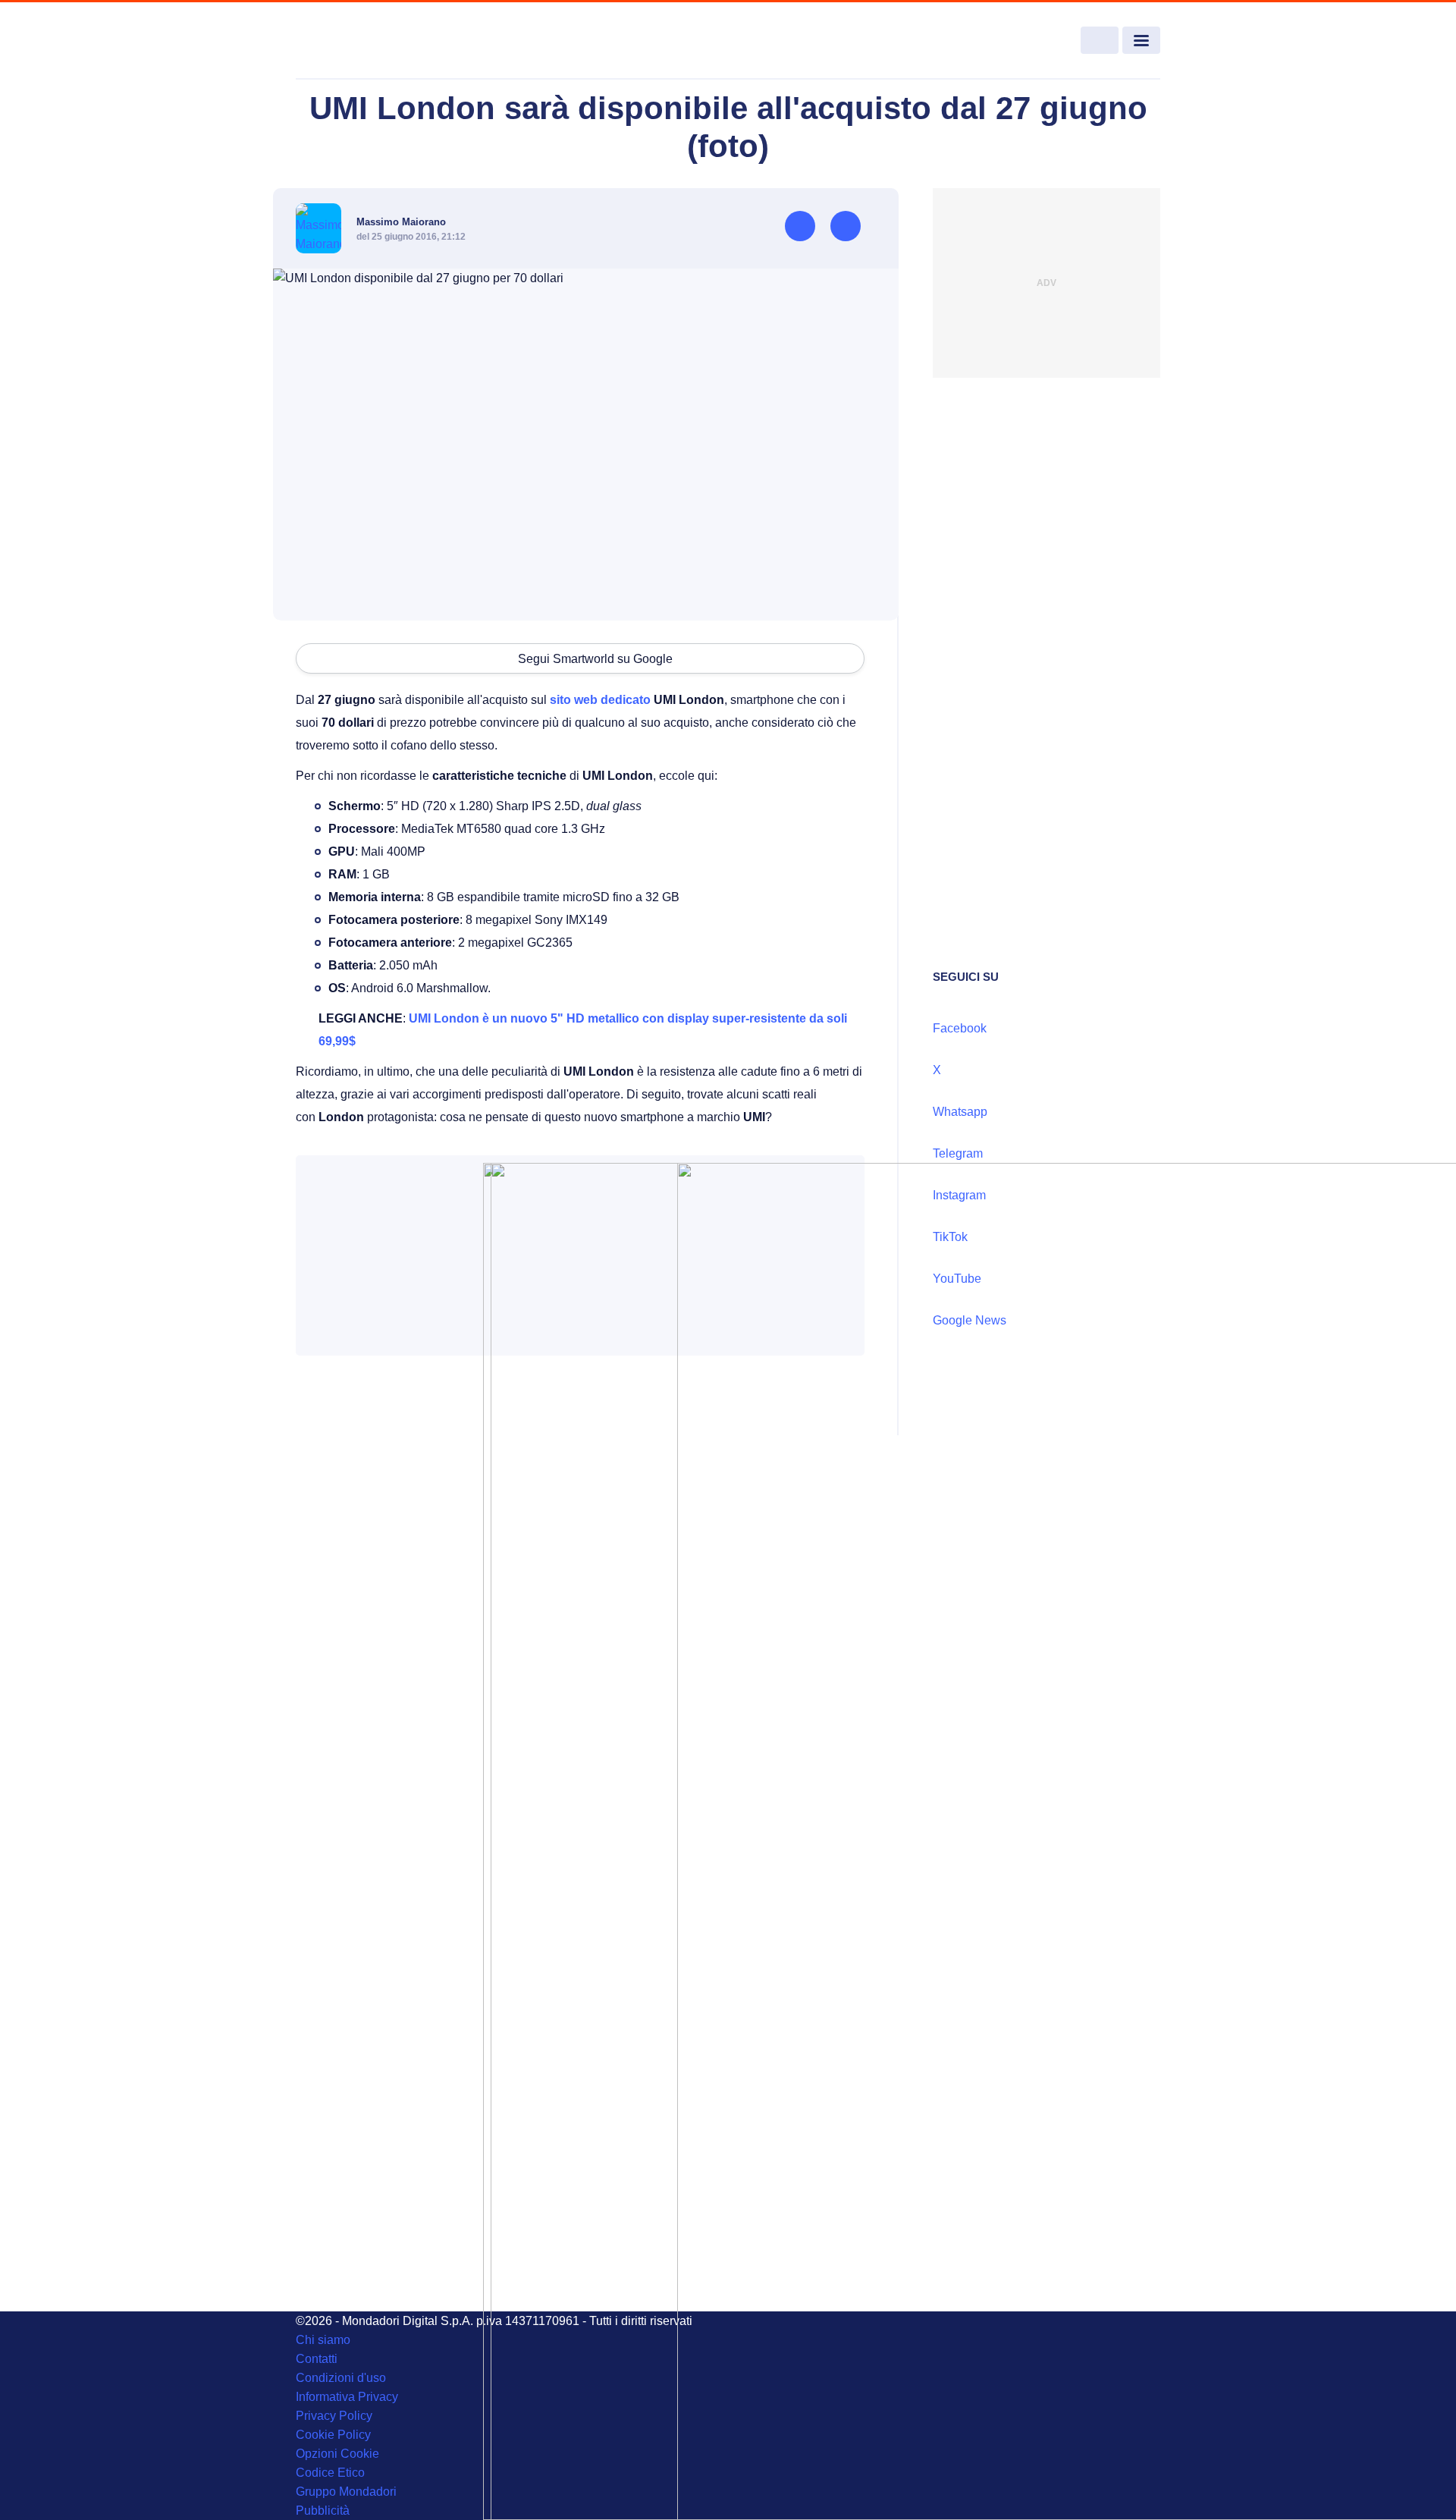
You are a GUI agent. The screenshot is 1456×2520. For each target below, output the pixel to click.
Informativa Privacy (347, 2397)
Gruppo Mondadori (346, 2492)
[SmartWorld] (384, 41)
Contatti (317, 2359)
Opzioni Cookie (337, 2454)
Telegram (958, 1153)
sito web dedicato (599, 700)
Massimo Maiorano (401, 222)
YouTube (957, 1279)
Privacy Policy (334, 2416)
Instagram (959, 1195)
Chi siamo (323, 2340)
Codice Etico (330, 2473)
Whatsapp (960, 1112)
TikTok (950, 1237)
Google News (970, 1320)
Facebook (960, 1028)
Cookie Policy (333, 2435)
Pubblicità (323, 2511)
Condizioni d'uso (341, 2378)
